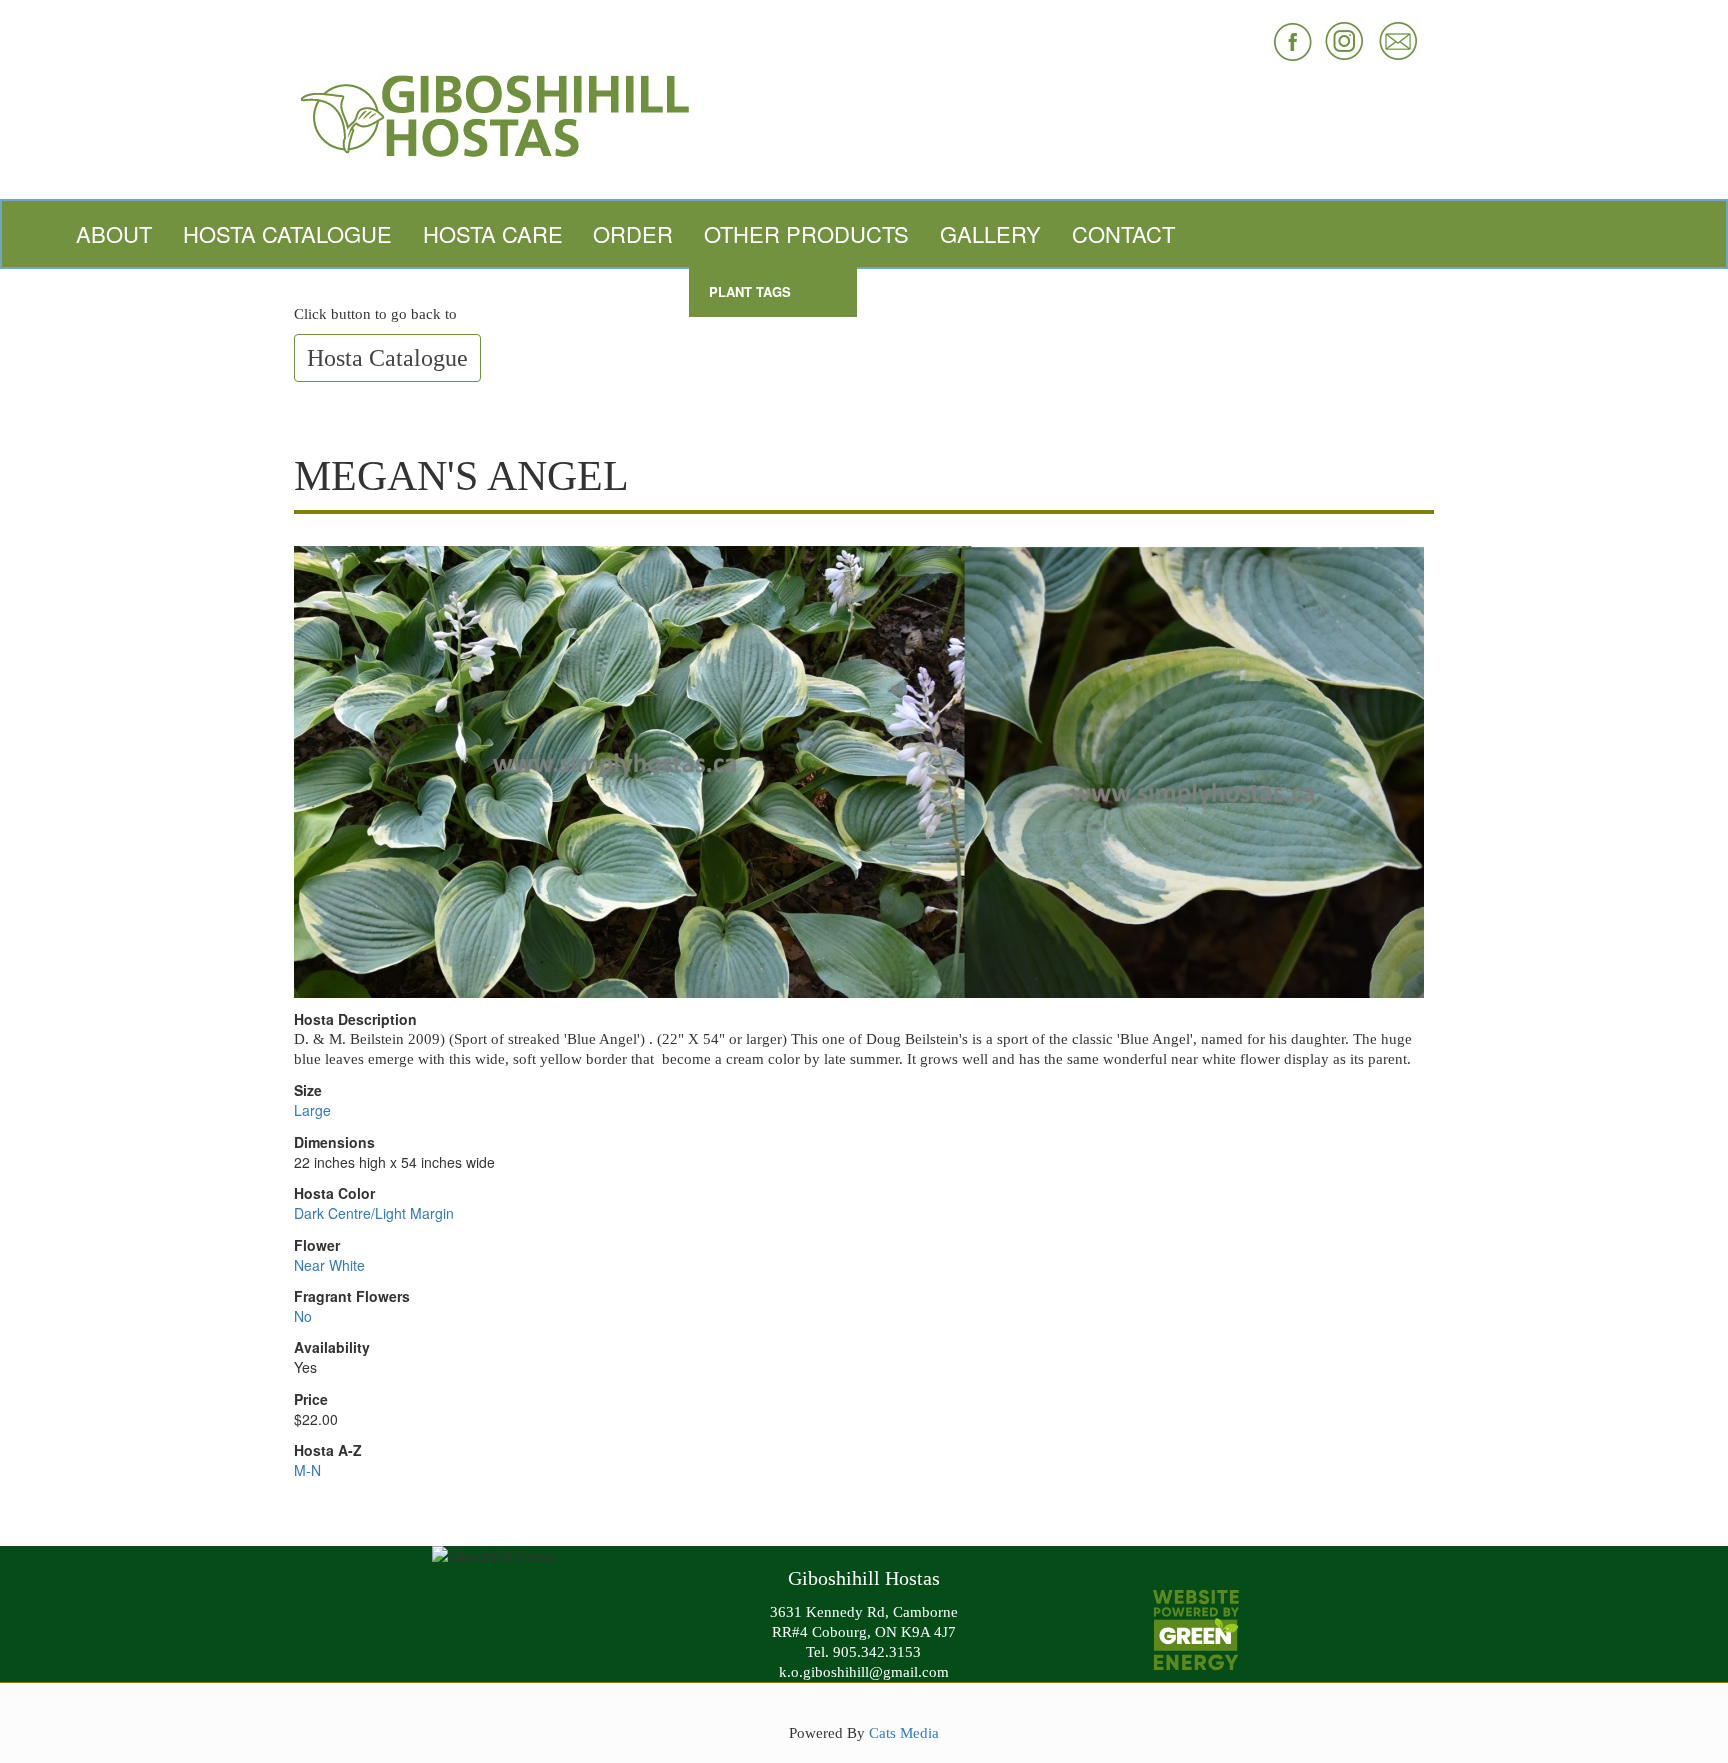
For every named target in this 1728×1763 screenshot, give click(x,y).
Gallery (990, 233)
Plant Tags (750, 291)
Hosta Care (493, 233)
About (114, 233)
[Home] (864, 113)
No (303, 1316)
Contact (1123, 233)
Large (312, 1110)
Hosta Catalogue (287, 233)
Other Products (806, 233)
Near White (329, 1265)
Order (633, 233)
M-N (307, 1470)
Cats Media (904, 1732)
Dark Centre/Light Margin (374, 1213)
